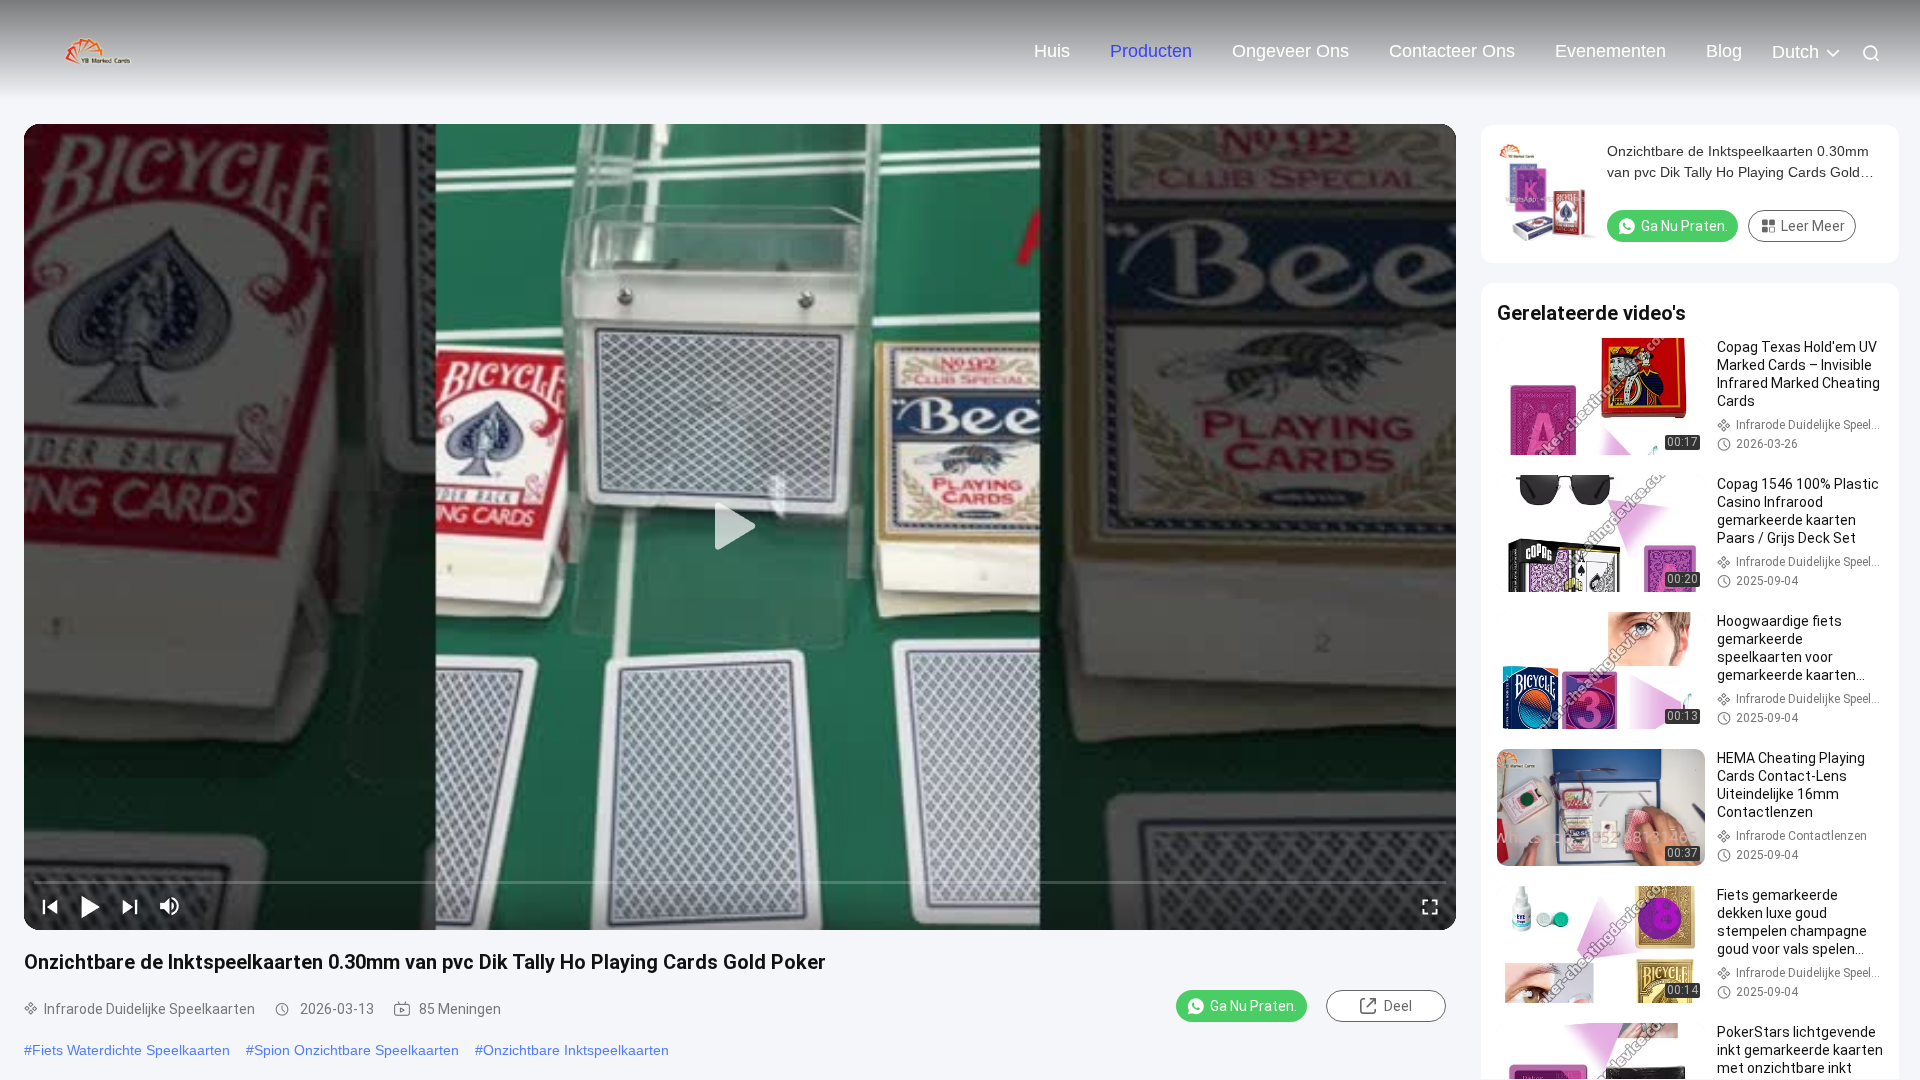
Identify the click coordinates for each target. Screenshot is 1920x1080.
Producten (1151, 51)
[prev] (50, 906)
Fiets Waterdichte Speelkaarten (131, 1050)
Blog (1724, 51)
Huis (1052, 51)
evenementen (1610, 51)
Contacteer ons (1452, 51)
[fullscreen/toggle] (1430, 906)
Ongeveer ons (1290, 51)
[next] (130, 906)
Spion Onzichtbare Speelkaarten (356, 1050)
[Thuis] (100, 50)
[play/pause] (90, 906)
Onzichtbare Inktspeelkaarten (576, 1050)
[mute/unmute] (170, 906)
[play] (740, 527)
